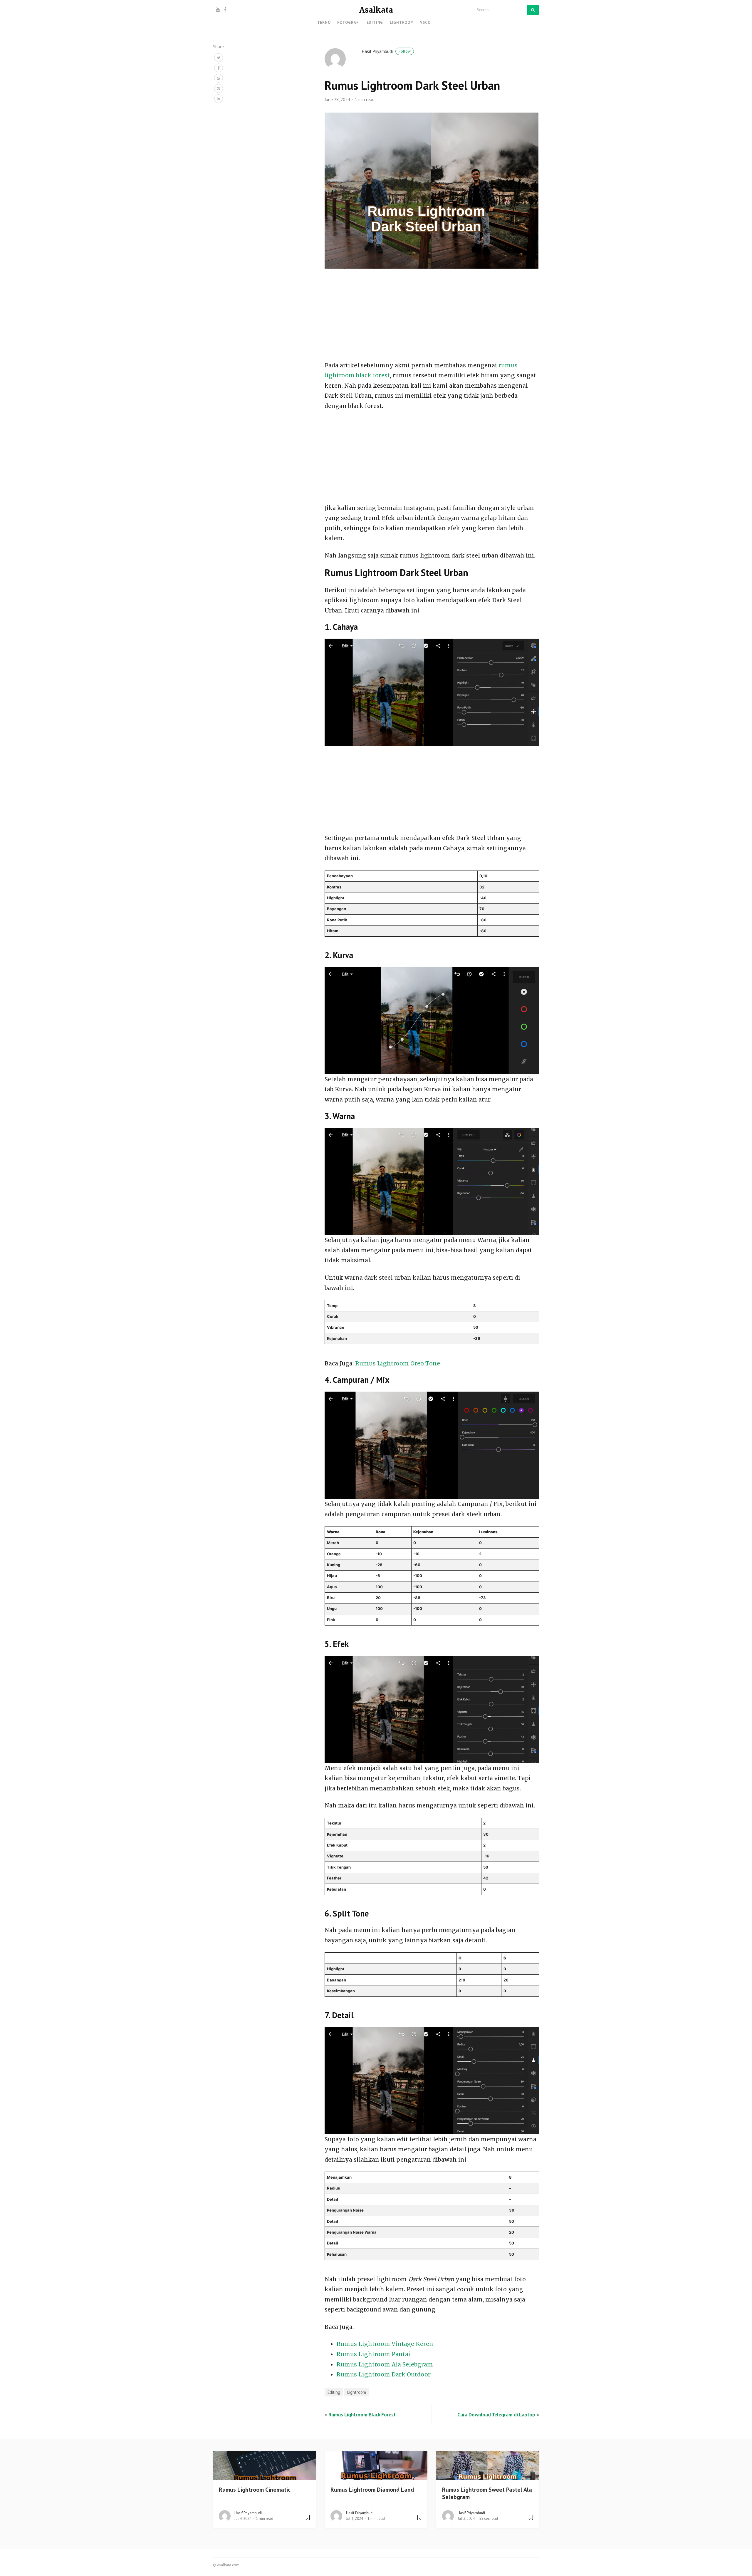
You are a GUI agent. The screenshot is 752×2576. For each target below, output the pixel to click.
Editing (375, 22)
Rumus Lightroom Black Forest (362, 2415)
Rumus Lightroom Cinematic (255, 2490)
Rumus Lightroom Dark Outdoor (383, 2374)
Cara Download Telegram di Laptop (496, 2415)
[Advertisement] (432, 317)
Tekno (324, 22)
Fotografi (349, 22)
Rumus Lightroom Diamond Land (372, 2490)
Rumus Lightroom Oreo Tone (398, 1363)
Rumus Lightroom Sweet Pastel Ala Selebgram (487, 2493)
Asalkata (376, 10)
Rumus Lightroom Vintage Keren (385, 2344)
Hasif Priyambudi (386, 51)
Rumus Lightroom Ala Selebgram (385, 2364)
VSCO (425, 22)
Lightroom (402, 22)
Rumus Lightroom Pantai (373, 2354)
